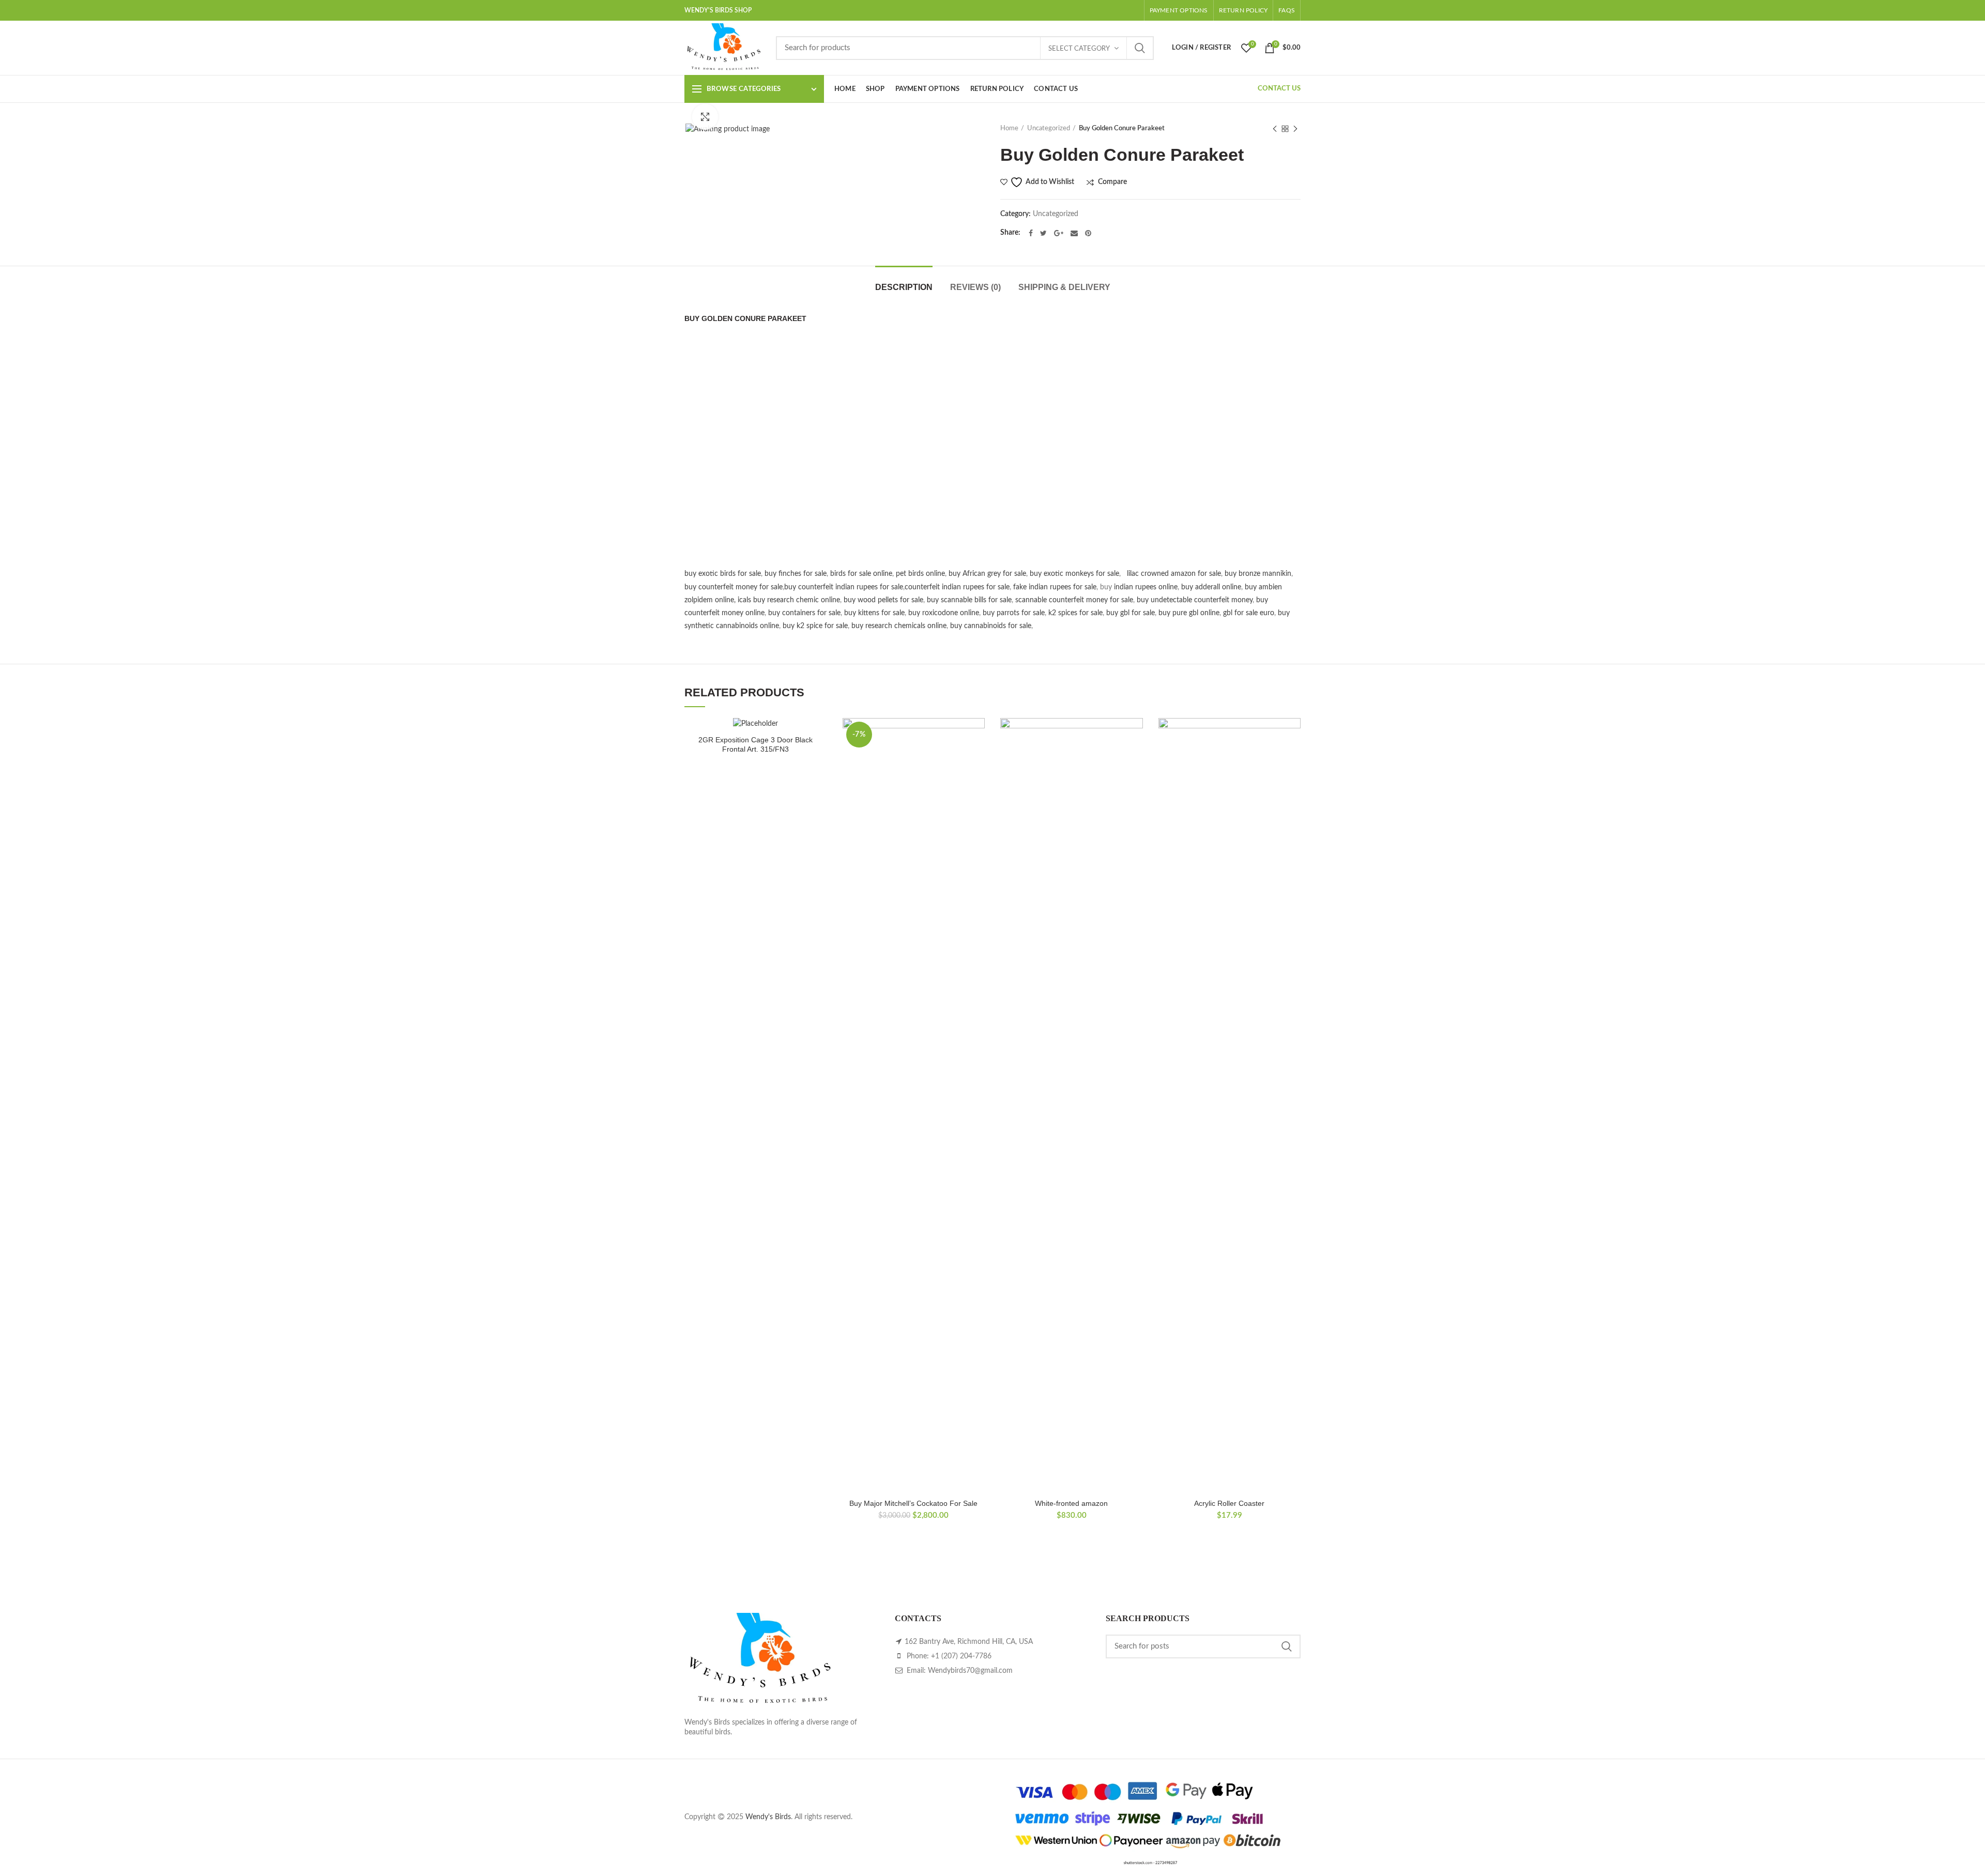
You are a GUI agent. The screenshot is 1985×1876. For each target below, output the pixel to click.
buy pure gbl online (1189, 613)
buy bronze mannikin (1258, 574)
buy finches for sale (796, 574)
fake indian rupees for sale (1055, 587)
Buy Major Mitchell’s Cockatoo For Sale (913, 1503)
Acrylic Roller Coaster (1229, 1503)
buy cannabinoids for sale (991, 626)
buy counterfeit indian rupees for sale (844, 587)
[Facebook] (1031, 233)
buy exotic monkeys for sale (1074, 574)
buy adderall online (1211, 587)
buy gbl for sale (1131, 613)
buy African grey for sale (987, 574)
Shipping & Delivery (1064, 287)
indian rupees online (1146, 587)
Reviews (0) (975, 287)
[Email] (1074, 233)
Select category (1079, 49)
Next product (1295, 129)
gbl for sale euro (1249, 613)
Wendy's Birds (768, 1817)
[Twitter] (1043, 233)
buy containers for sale (804, 613)
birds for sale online (861, 574)
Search (1140, 48)
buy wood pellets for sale (883, 600)
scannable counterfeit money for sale (1074, 600)
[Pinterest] (1088, 233)
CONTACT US (1279, 89)
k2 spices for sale (1075, 613)
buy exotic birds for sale (723, 574)
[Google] (1059, 233)
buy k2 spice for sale (815, 626)
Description (904, 287)
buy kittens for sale (874, 613)
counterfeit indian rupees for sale (957, 587)
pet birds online (920, 574)
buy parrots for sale (1014, 613)
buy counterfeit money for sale (734, 587)
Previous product (1275, 129)
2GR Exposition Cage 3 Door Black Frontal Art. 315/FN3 (755, 744)
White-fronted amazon (1071, 1503)
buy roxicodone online (944, 613)
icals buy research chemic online (789, 600)
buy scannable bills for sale (969, 600)
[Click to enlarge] (705, 117)
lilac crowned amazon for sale (1174, 574)
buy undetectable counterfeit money (1195, 600)
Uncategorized (1049, 128)
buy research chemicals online (899, 626)
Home (1009, 128)
